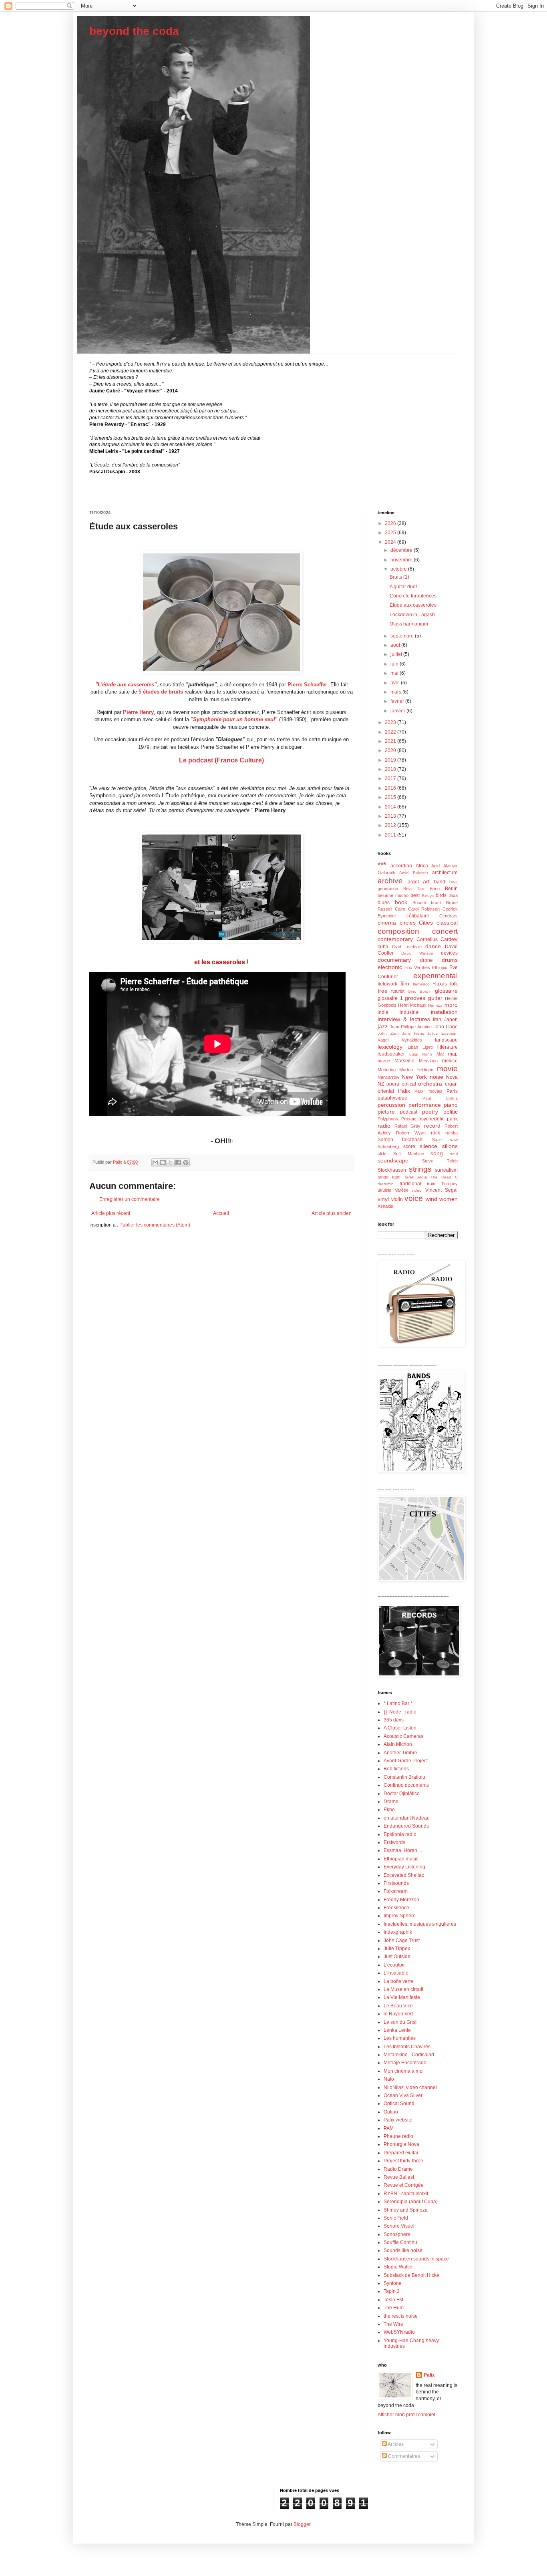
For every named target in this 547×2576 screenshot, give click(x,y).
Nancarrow (388, 1077)
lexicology (390, 1047)
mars (396, 692)
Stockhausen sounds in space (416, 2259)
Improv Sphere (400, 1916)
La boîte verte (398, 1981)
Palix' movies (428, 1091)
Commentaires (403, 2456)
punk (452, 1119)
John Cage (445, 1027)
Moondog (387, 1070)
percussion (391, 1105)
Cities (426, 923)
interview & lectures (404, 1019)
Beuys (428, 896)
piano (451, 1105)
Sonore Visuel (399, 2226)
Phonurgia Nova (401, 2144)
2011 (391, 835)
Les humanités (400, 2038)
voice (414, 1198)
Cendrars (448, 916)
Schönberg (388, 1146)
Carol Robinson (424, 909)
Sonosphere (397, 2234)
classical (447, 923)
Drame (391, 1802)
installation (444, 1012)
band (440, 882)
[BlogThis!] (163, 1162)
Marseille (404, 1061)
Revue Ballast (399, 2177)
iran (437, 1020)
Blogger (302, 2524)
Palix (404, 1091)
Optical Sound (399, 2103)
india (383, 1012)
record (432, 1126)
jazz (383, 1026)
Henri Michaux (412, 1005)
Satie (437, 1140)
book (401, 902)
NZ (381, 1084)
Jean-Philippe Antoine (410, 1027)
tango (383, 1177)
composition (398, 931)
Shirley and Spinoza (406, 2210)
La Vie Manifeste (402, 1997)
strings (420, 1169)
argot (413, 882)
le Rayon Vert (398, 2014)
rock (435, 1133)
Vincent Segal (442, 1190)
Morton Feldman (416, 1070)
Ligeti (427, 1047)
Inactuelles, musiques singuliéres (420, 1924)
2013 (391, 816)
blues (384, 903)
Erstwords (394, 1842)
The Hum (394, 2308)
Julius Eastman (442, 1033)
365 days (394, 1720)
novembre (402, 560)
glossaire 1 (390, 998)
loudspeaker (391, 1054)
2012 (391, 825)
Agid (435, 866)
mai (395, 673)
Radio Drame (398, 2169)
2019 (391, 760)
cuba (383, 947)
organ (451, 1084)
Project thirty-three (403, 2161)
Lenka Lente (397, 2030)
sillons (450, 1146)
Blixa (453, 895)
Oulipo (391, 2112)
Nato (389, 2079)
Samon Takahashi (401, 1140)
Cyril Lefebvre (407, 947)
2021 (391, 741)
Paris (452, 1091)
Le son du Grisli (401, 2022)
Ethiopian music (401, 1859)
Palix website (398, 2120)
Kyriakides (412, 1040)
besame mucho (393, 895)
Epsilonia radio (400, 1834)
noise (436, 1077)
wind (431, 1199)
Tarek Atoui (415, 1177)
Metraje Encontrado (405, 2063)
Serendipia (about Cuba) (411, 2202)
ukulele (384, 1190)
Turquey (449, 1184)
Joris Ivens (413, 1033)
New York (414, 1077)
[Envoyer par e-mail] (155, 1162)
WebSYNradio (399, 2332)
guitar (435, 998)
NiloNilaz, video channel (410, 2087)
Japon (451, 1020)
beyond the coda (134, 31)
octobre (399, 569)
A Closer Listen (400, 1728)
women (448, 1199)
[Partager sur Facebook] (178, 1162)
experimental (435, 976)
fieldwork (387, 984)
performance (425, 1105)
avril (396, 683)
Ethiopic (440, 967)
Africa (422, 866)
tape (396, 1177)
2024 (391, 542)
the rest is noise (401, 2316)
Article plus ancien (332, 1213)
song (437, 1153)
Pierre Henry (138, 712)
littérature (447, 1047)
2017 (391, 778)
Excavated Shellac (404, 1875)
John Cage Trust (402, 1941)
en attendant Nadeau (407, 1818)
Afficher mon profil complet (406, 2415)
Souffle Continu (400, 2242)
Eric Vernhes (417, 967)
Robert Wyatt (411, 1133)
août (396, 645)
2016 (391, 788)
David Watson (417, 953)
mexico (450, 1061)
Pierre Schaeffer (307, 685)
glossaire (446, 991)
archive (390, 881)
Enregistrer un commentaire (130, 1199)
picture (386, 1112)
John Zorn (388, 1033)
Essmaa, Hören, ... (403, 1850)
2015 (391, 797)
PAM (389, 2128)
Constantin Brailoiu (404, 1777)
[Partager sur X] (171, 1162)
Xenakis (385, 1206)
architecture (445, 873)
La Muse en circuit (403, 1989)
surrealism (446, 1170)
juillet (397, 654)
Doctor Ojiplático (402, 1794)
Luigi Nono (421, 1054)
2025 (391, 533)
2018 (391, 769)
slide (382, 1154)
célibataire (418, 916)
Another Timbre (400, 1753)
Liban (413, 1047)
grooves (415, 998)
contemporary (395, 939)
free (383, 991)
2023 (391, 722)
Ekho (389, 1810)
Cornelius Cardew (437, 939)
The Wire (393, 2324)
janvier (398, 711)
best (415, 895)
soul (454, 1154)
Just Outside (397, 1957)
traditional (410, 1184)
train (431, 1184)
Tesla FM (393, 2300)
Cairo (400, 909)
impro (450, 1005)
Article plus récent (111, 1213)
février (398, 701)
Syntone (393, 2283)
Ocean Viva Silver (403, 2095)
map (453, 1054)
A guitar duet (403, 587)
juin (395, 664)
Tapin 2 (392, 2291)
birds (441, 895)
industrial (410, 1012)
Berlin (451, 889)
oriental (386, 1091)
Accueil (221, 1213)
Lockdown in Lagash (412, 615)
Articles (395, 2444)
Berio (435, 889)
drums (450, 960)
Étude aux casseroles (413, 605)
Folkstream (396, 1891)
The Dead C (444, 1177)
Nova (452, 1077)
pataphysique (392, 1098)
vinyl (383, 1199)
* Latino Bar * (398, 1703)
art (426, 881)
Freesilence (396, 1908)
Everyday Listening (404, 1867)
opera (393, 1084)
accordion (401, 866)
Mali (440, 1054)
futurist (398, 991)
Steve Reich (440, 1161)
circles (408, 923)
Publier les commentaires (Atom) (155, 1225)
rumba (451, 1133)
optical (409, 1084)
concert (445, 931)
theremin (386, 1184)
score (409, 1146)
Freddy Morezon (401, 1900)
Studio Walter (398, 2267)
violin (397, 1199)
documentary (394, 960)
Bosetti (419, 903)
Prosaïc (409, 1119)
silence (428, 1146)
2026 (391, 523)
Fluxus (440, 984)
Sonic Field (396, 2218)
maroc (384, 1061)
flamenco (421, 984)
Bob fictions (396, 1769)
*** (382, 865)
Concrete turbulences (413, 596)
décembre (402, 550)
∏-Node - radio (400, 1712)
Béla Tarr (414, 889)
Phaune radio (398, 2136)
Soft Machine (409, 1154)
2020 (391, 750)
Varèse (402, 1190)
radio (384, 1126)
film (405, 983)
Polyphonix (388, 1119)
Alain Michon (398, 1744)
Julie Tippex (397, 1949)
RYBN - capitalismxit (406, 2194)
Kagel (383, 1040)
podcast (409, 1112)
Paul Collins (440, 1098)
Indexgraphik (398, 1932)
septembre (403, 636)
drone (426, 960)
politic (450, 1112)
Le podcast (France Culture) (221, 760)
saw (454, 1140)
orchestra (430, 1084)
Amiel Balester (414, 873)
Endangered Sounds (406, 1826)
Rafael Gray (407, 1126)
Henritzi (435, 1005)
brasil (436, 903)
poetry (430, 1112)
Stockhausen (392, 1170)
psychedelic (431, 1119)
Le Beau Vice (398, 2006)
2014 (391, 807)
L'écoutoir (394, 1965)
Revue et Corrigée (404, 2185)
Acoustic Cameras (403, 1736)
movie (447, 1069)
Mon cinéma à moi (404, 2071)
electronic (390, 967)
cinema (387, 923)
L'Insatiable (396, 1973)
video (417, 1190)
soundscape (393, 1160)
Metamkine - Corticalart (409, 2055)
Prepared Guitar (401, 2153)
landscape (446, 1040)
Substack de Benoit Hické (411, 2275)
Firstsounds (396, 1883)
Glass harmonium (409, 624)
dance (433, 946)
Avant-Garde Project (406, 1761)
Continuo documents (406, 1785)
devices (449, 953)
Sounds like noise (403, 2250)
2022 (391, 732)
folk (454, 984)
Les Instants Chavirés (407, 2047)
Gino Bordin (420, 991)
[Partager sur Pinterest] (186, 1162)
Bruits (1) (399, 577)
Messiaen (428, 1061)
